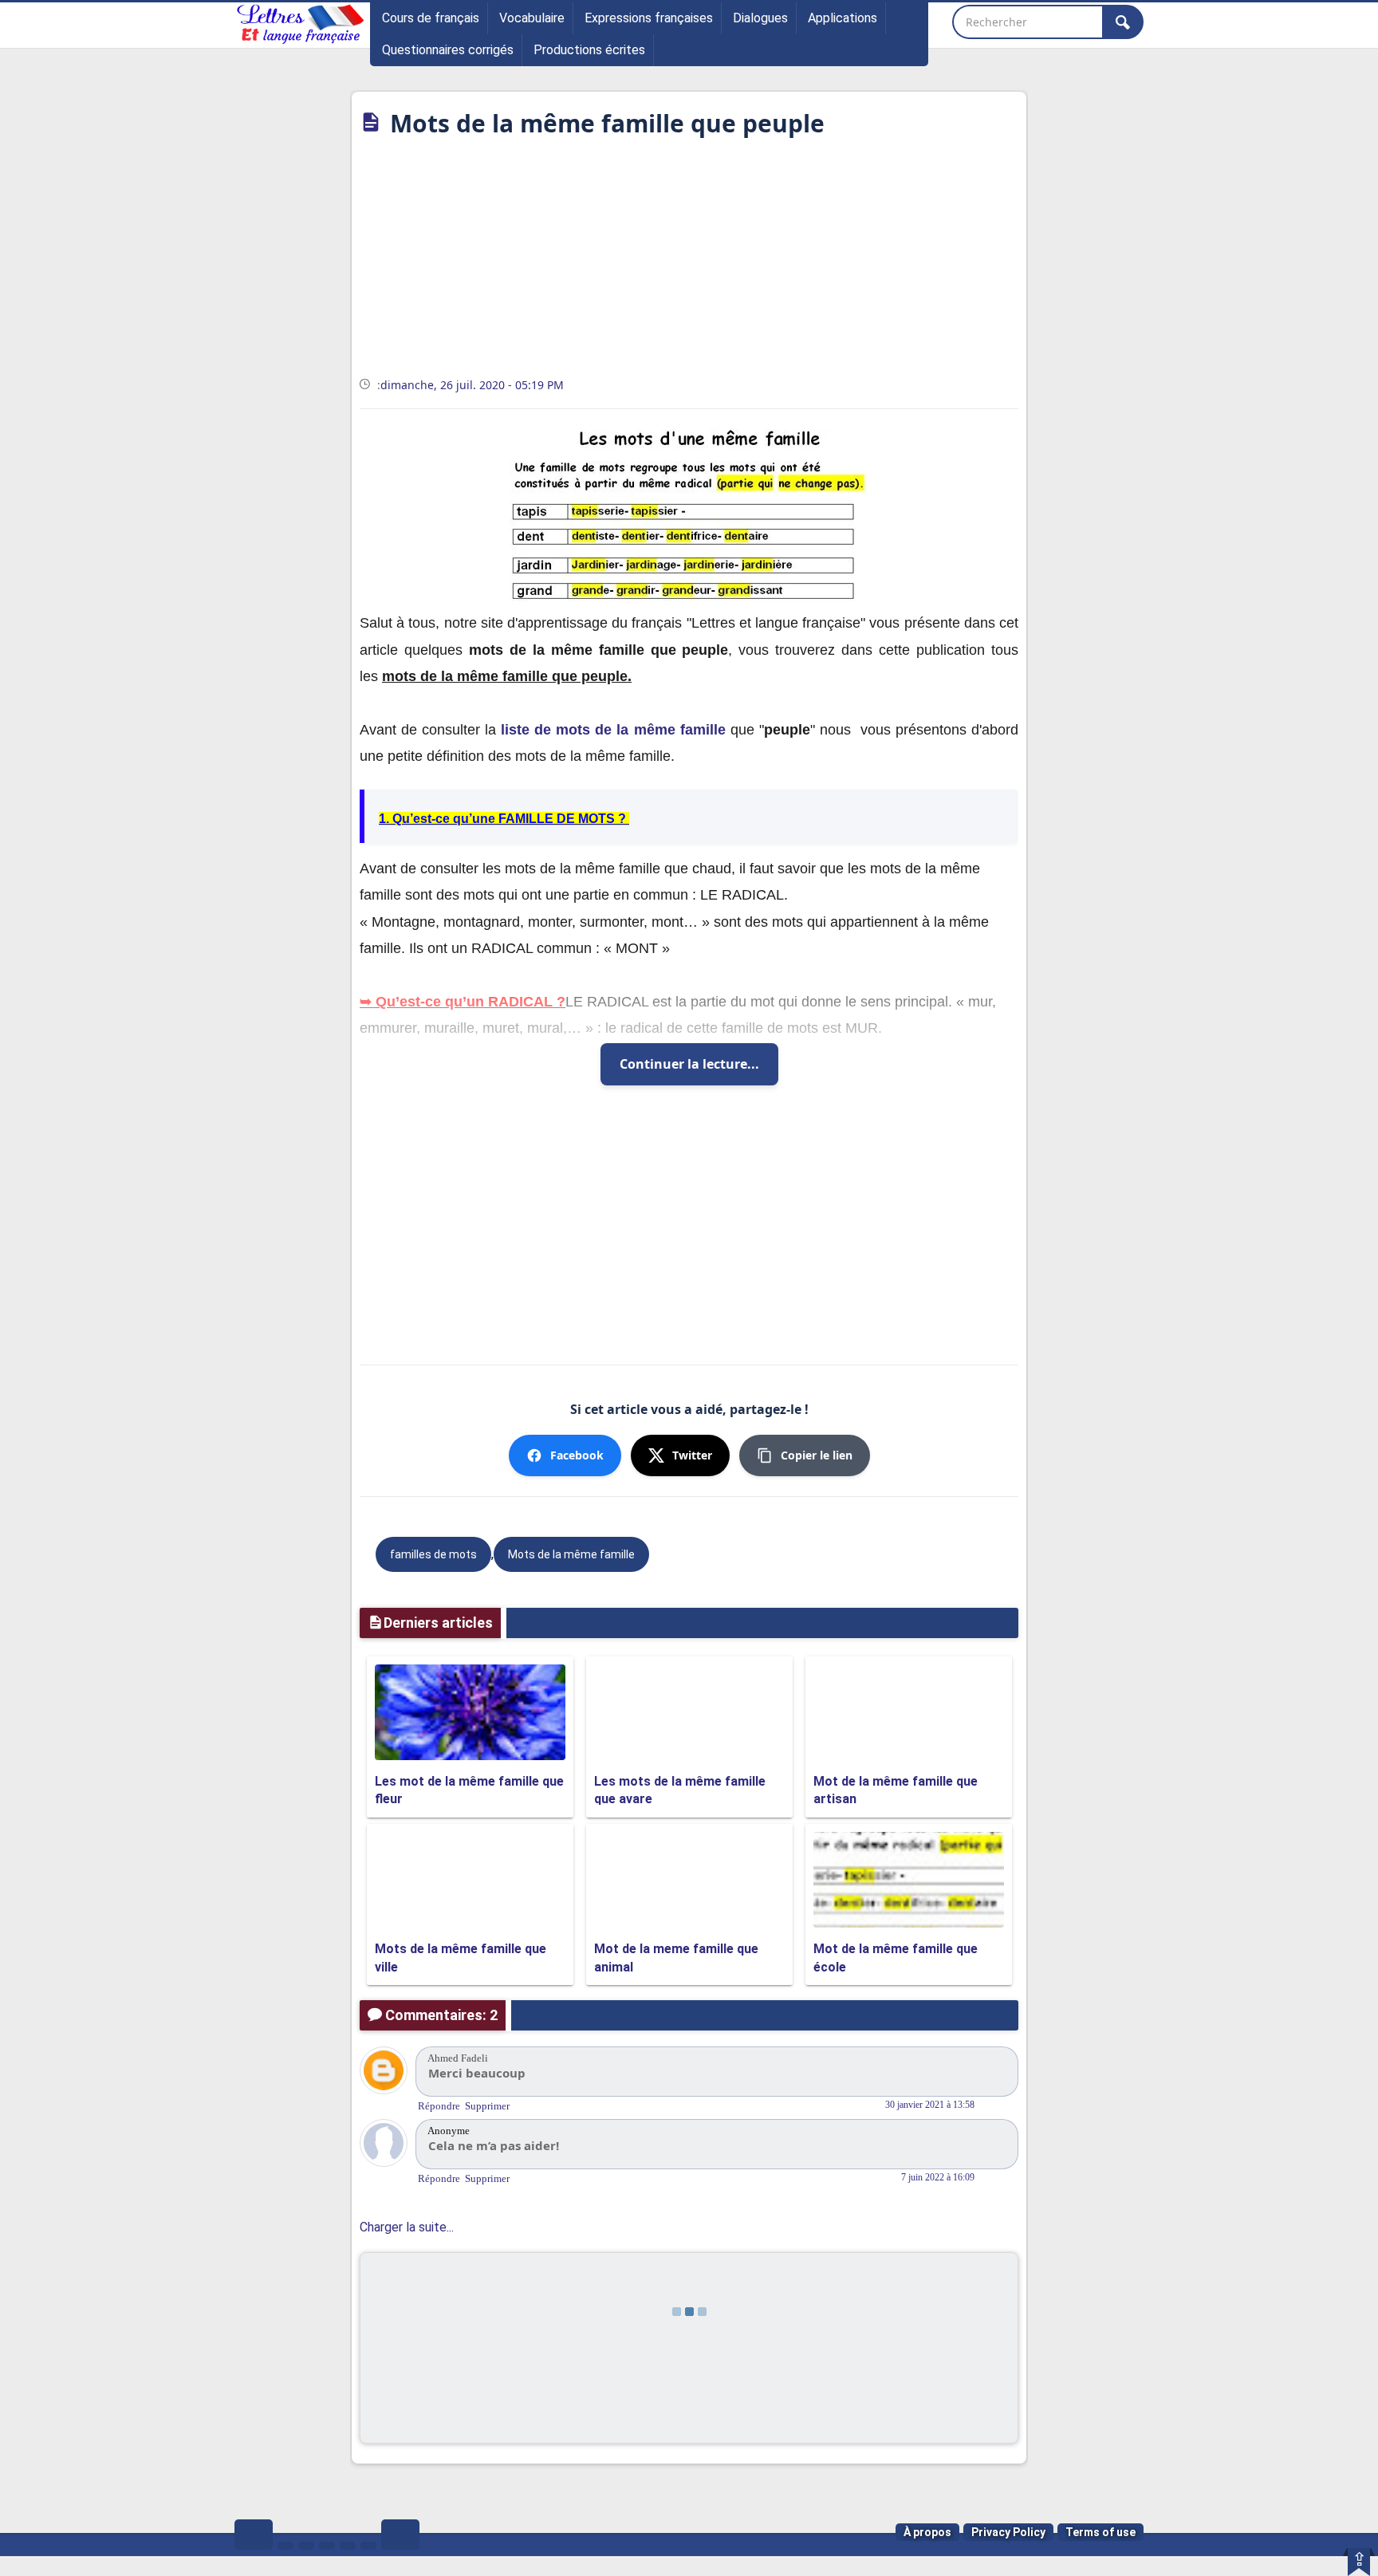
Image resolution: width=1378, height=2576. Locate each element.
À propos (927, 2532)
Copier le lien (817, 1455)
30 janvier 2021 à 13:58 (930, 2105)
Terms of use (1100, 2532)
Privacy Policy (1008, 2532)
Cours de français (431, 18)
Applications (843, 18)
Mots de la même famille (571, 1554)
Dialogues (760, 18)
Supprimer (487, 2106)
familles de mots (433, 1554)
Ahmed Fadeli (458, 2058)
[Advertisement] (689, 262)
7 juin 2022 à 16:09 (938, 2177)
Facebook (577, 1455)
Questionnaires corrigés (448, 50)
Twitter (692, 1455)
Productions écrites (589, 50)
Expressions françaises (649, 18)
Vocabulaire (532, 18)
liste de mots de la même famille (613, 730)
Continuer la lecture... (689, 1064)
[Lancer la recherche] (1123, 22)
